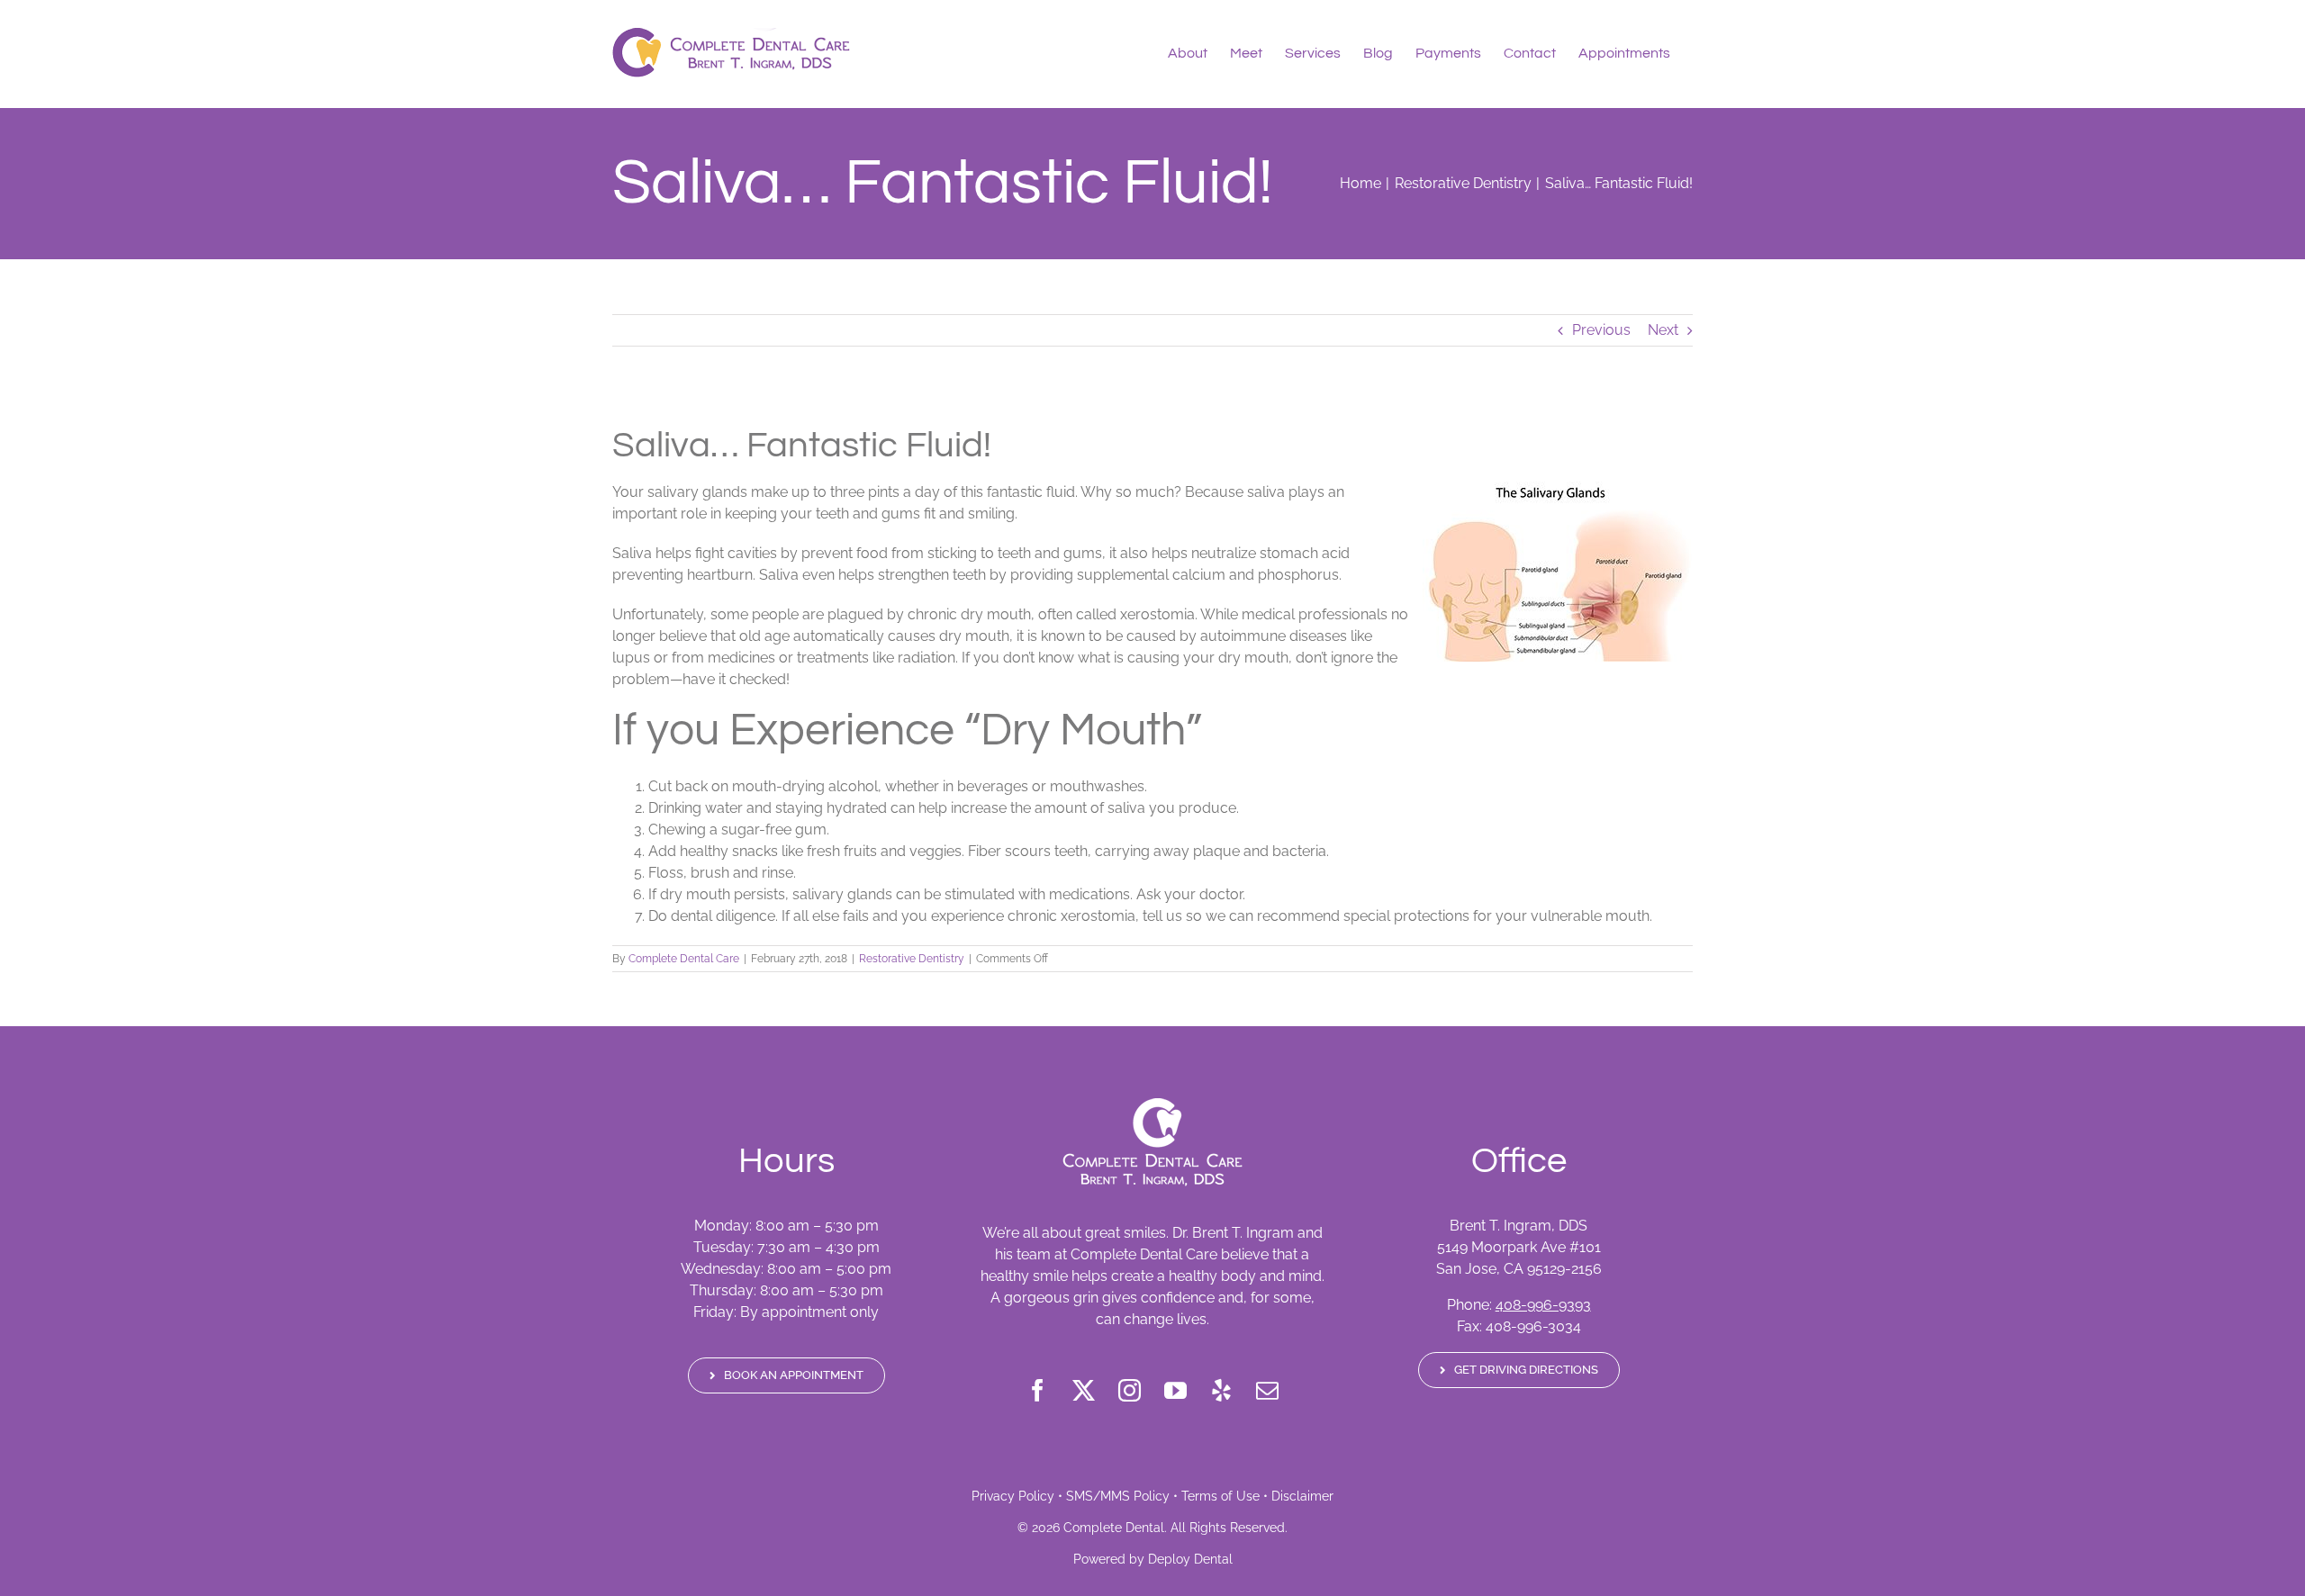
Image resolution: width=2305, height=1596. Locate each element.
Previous (1601, 330)
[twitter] (1084, 1390)
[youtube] (1175, 1390)
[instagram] (1130, 1390)
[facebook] (1038, 1390)
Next (1663, 330)
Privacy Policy (1013, 1496)
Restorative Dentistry (912, 959)
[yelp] (1221, 1390)
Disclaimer (1302, 1496)
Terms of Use (1220, 1496)
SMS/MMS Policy (1118, 1496)
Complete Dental (1114, 1528)
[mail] (1267, 1390)
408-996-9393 (1543, 1305)
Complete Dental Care (684, 959)
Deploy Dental (1190, 1559)
